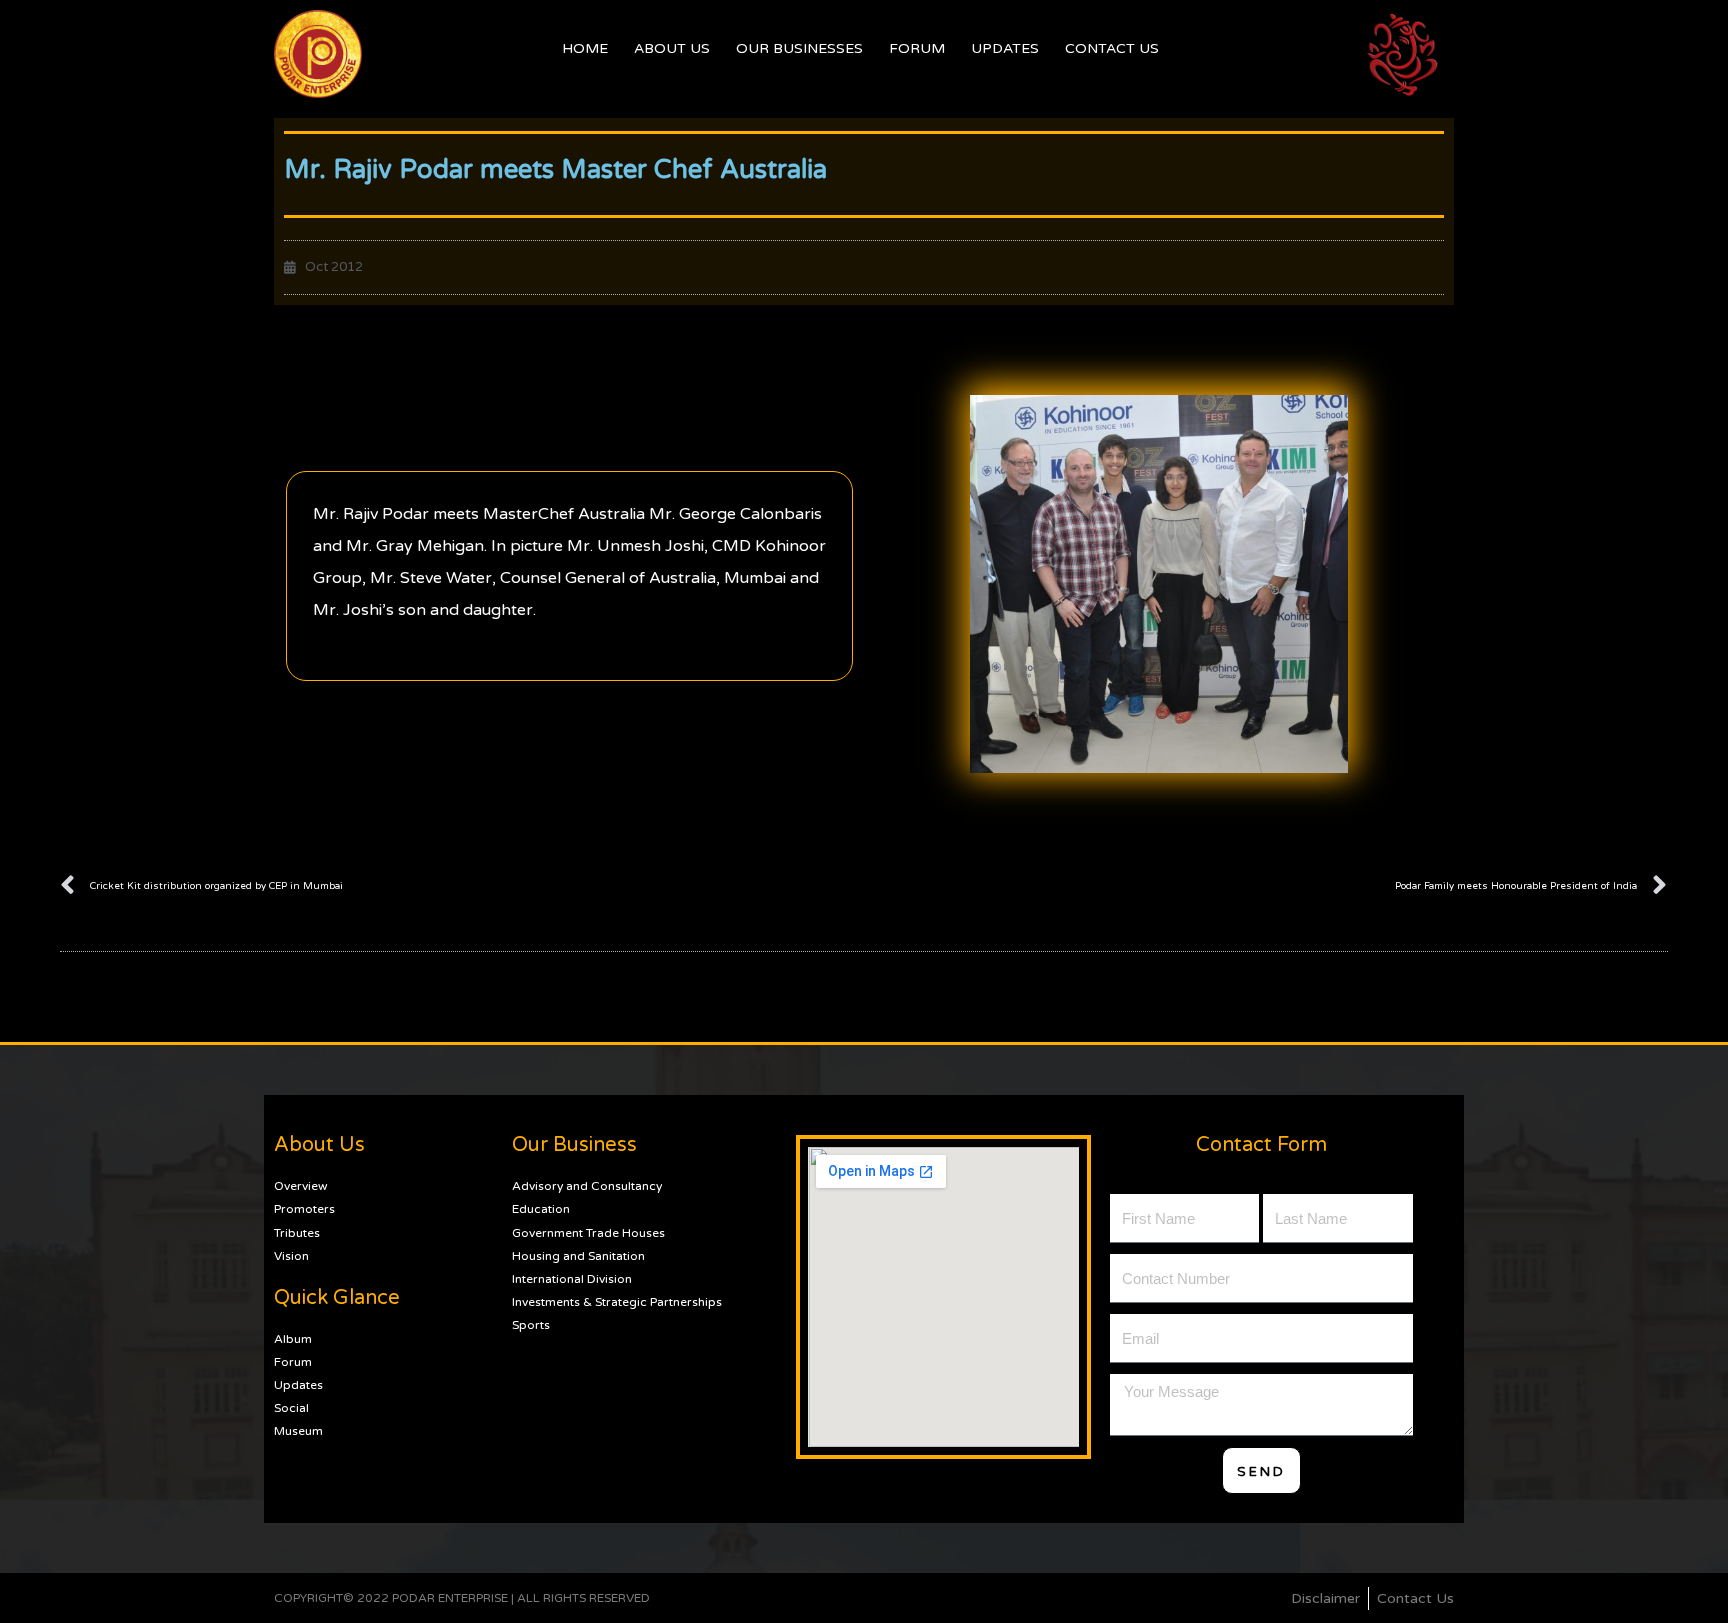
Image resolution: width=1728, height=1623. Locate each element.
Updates (1005, 48)
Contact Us (1112, 48)
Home (585, 48)
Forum (917, 48)
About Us (672, 48)
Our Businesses (799, 48)
